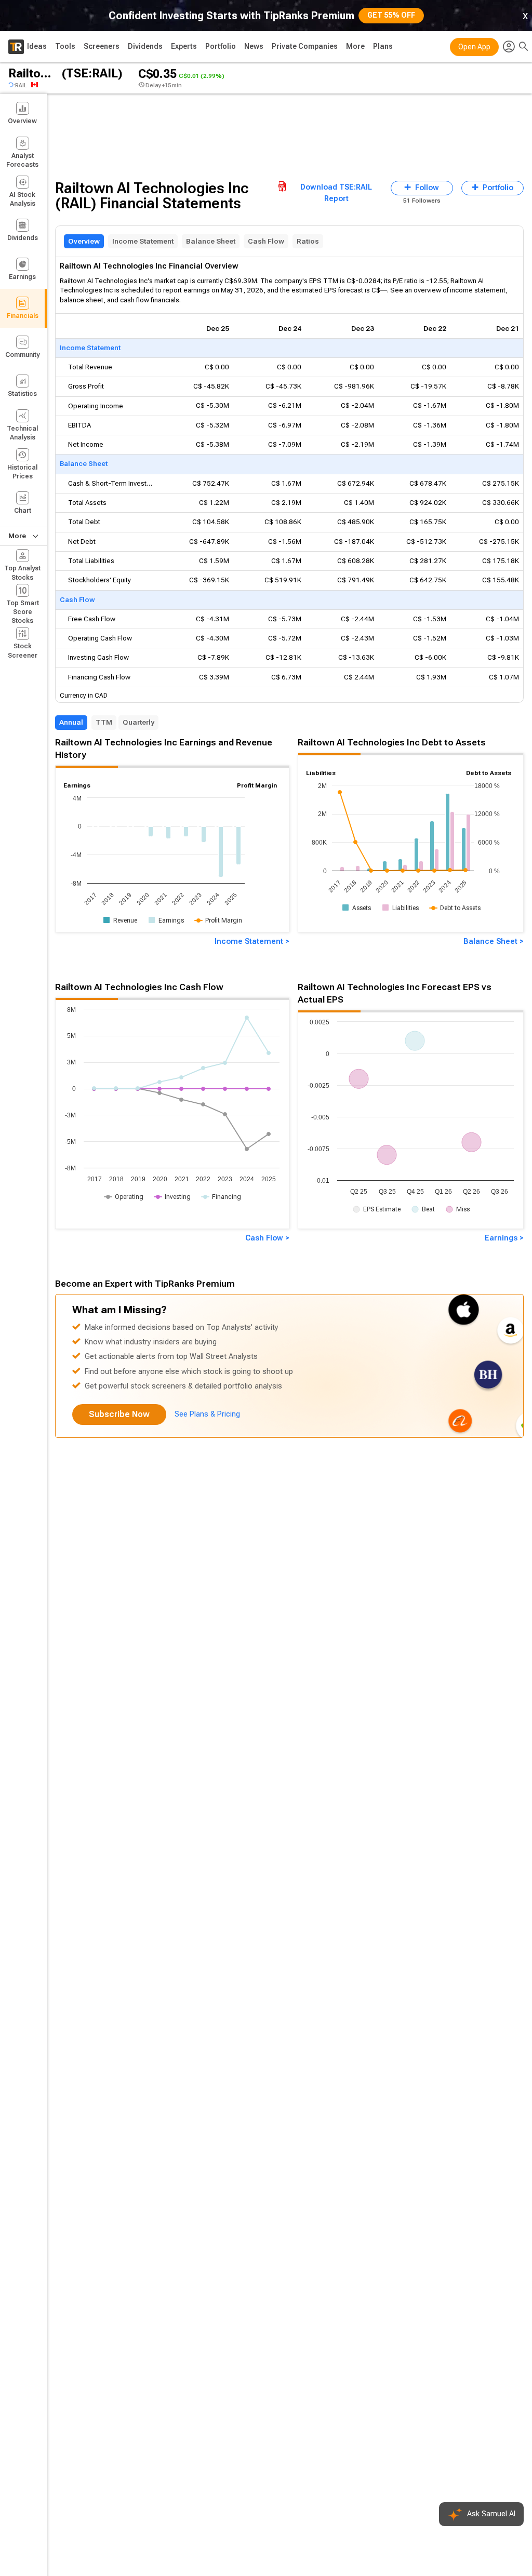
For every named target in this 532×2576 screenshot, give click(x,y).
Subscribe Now (119, 1414)
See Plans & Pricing (207, 1414)
